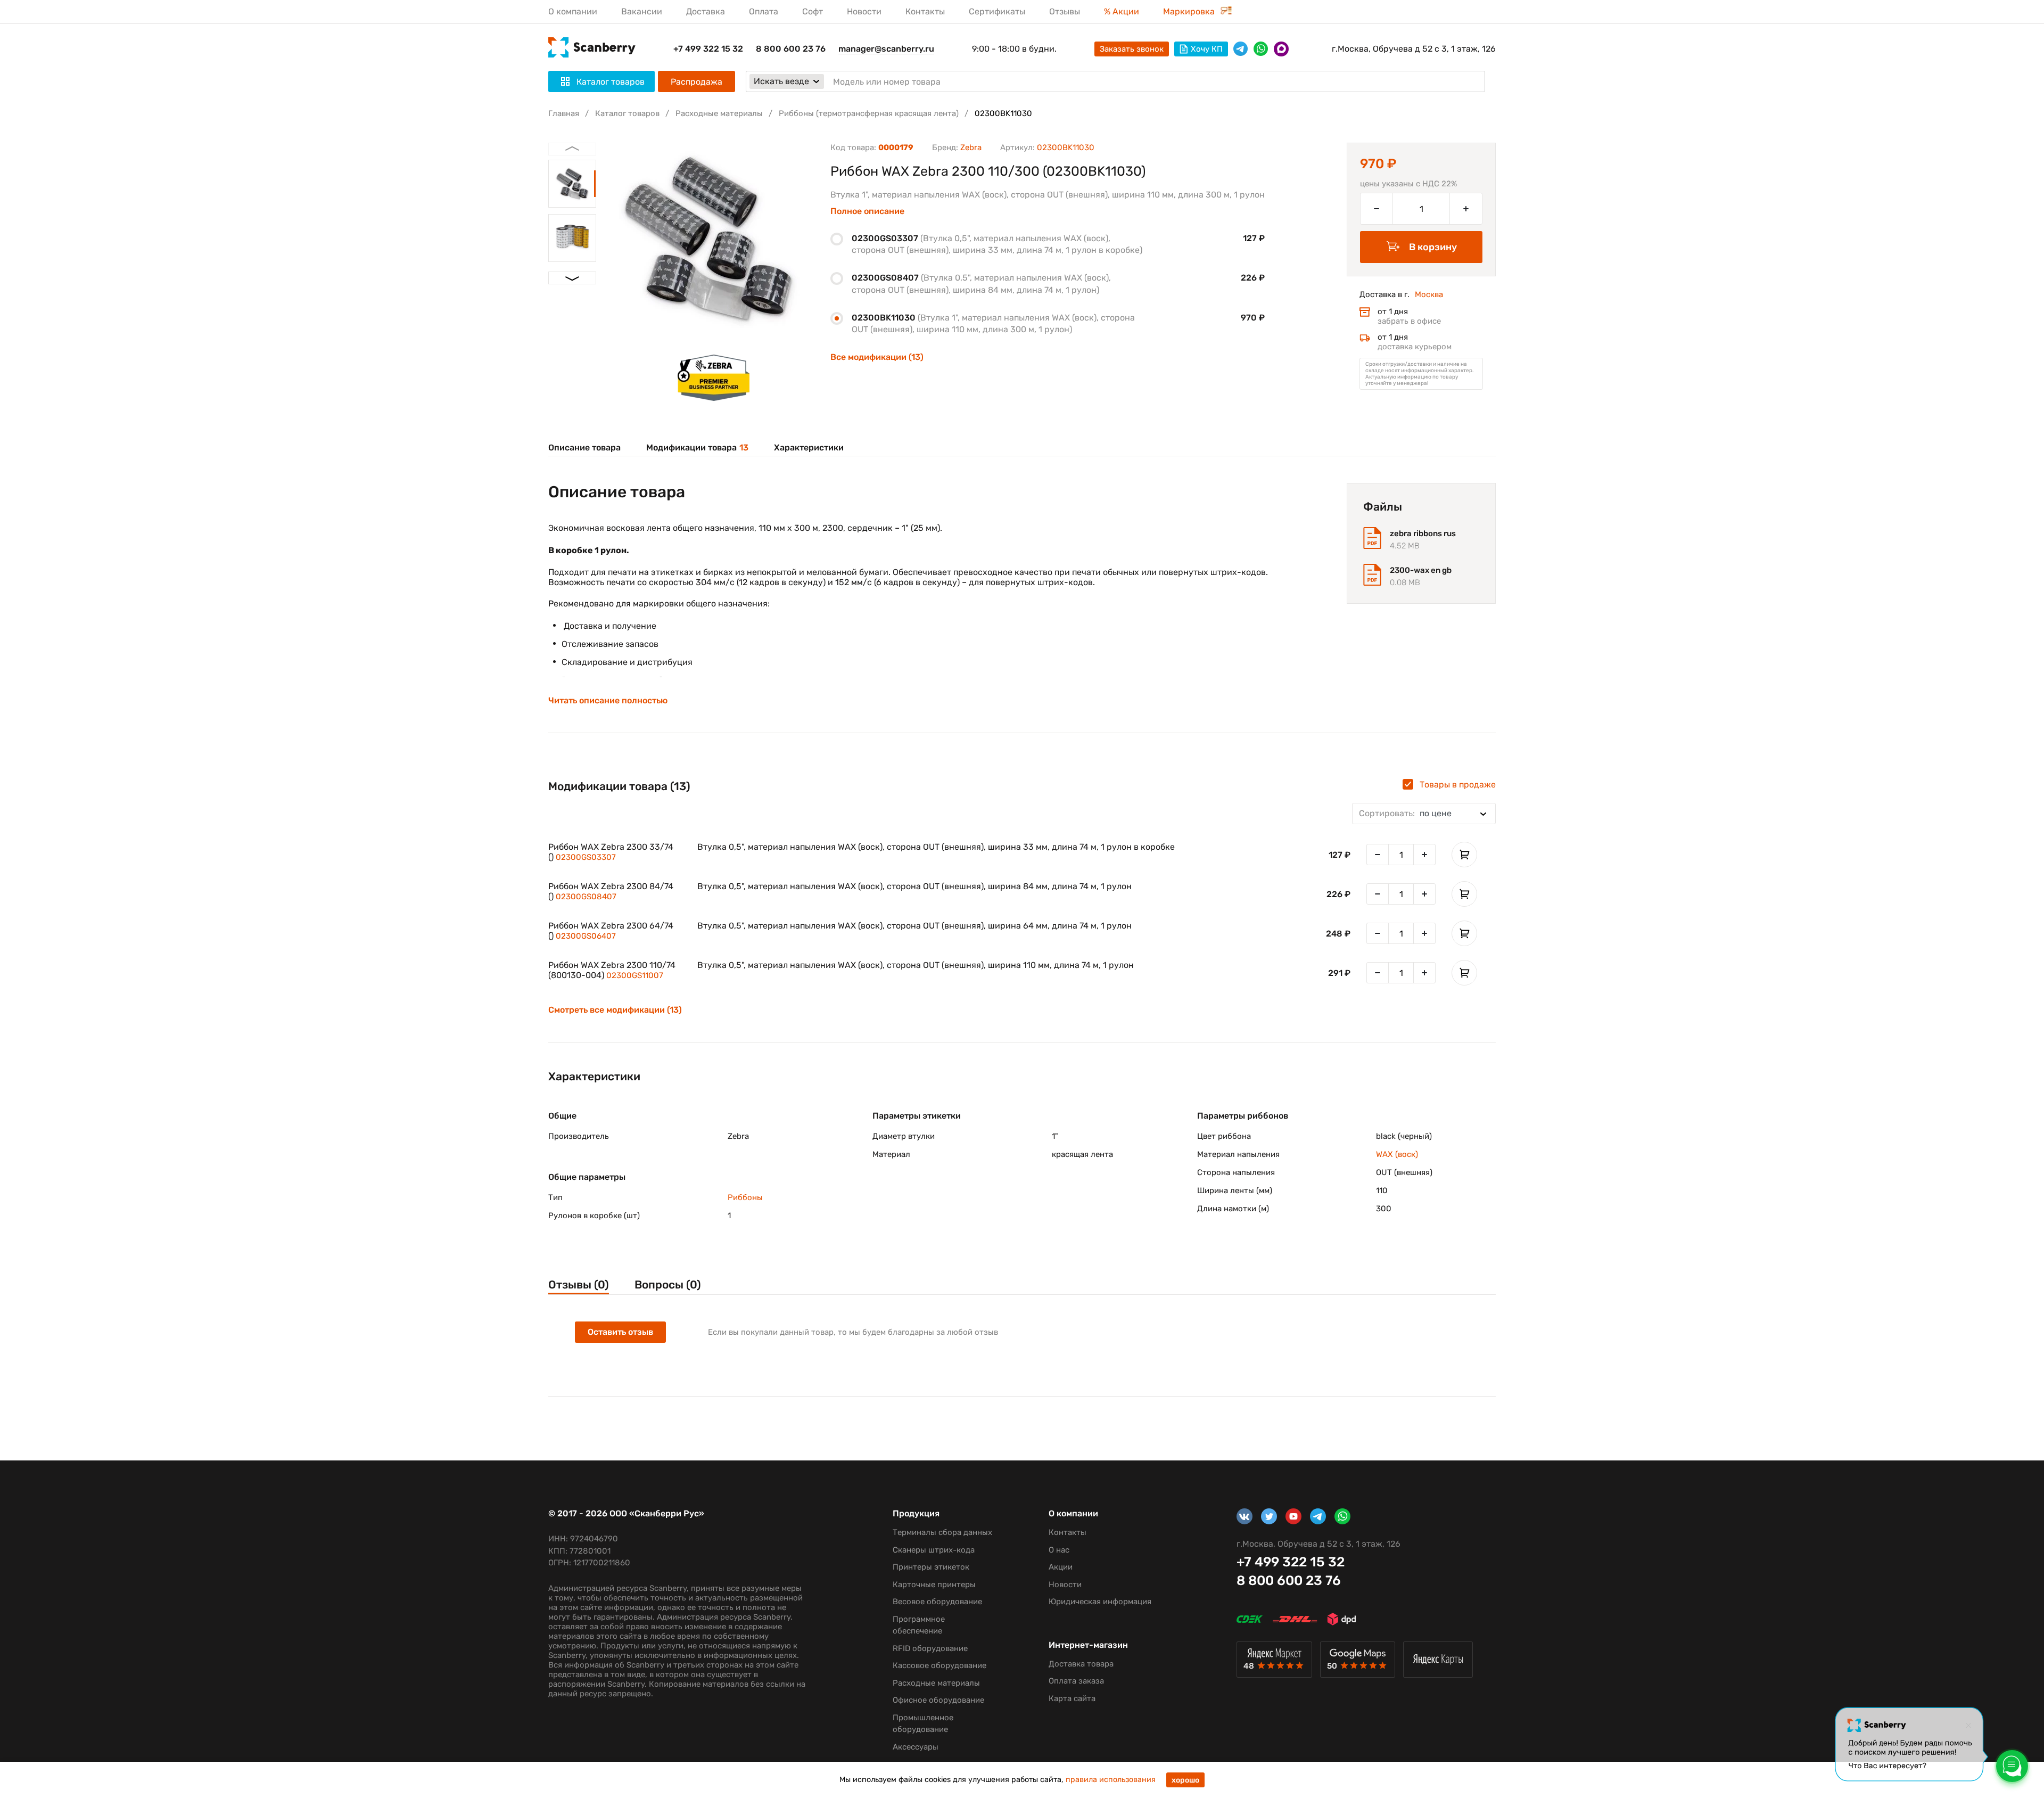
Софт (813, 11)
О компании (573, 11)
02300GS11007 (635, 975)
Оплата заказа (1076, 1681)
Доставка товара (1081, 1664)
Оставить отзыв (620, 1332)
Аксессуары (916, 1747)
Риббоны (745, 1197)
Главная (564, 113)
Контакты (925, 11)
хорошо (1185, 1780)
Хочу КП (1207, 49)
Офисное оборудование (938, 1700)
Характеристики (809, 448)
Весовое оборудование (937, 1602)
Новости (864, 11)
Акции (1061, 1567)
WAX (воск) (1397, 1154)
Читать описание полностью (608, 701)
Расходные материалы (719, 113)
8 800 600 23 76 (791, 49)
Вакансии (642, 11)
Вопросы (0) (668, 1284)
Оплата (764, 11)
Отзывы (1065, 11)
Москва (1429, 294)
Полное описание (867, 211)
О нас (1059, 1550)
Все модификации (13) (877, 357)
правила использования (1111, 1780)
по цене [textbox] (1405, 813)
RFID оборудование (930, 1648)
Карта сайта (1072, 1698)
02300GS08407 (586, 897)
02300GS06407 (586, 936)
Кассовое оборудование (939, 1665)
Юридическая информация (1100, 1602)
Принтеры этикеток (931, 1567)
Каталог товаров (627, 113)
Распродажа (697, 82)
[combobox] (1424, 814)
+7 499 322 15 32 (708, 49)
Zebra (971, 147)
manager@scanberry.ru (886, 49)
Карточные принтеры (934, 1584)
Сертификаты (997, 11)
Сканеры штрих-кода (934, 1550)
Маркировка (1190, 11)
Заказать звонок (1132, 49)
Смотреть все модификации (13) (615, 1010)
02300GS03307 (586, 857)
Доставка (706, 11)
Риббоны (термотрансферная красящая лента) (869, 113)
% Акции (1122, 11)
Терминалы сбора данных (942, 1532)
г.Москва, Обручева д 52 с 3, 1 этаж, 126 (1414, 49)
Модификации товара (697, 448)
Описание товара (584, 448)
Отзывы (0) (579, 1284)
